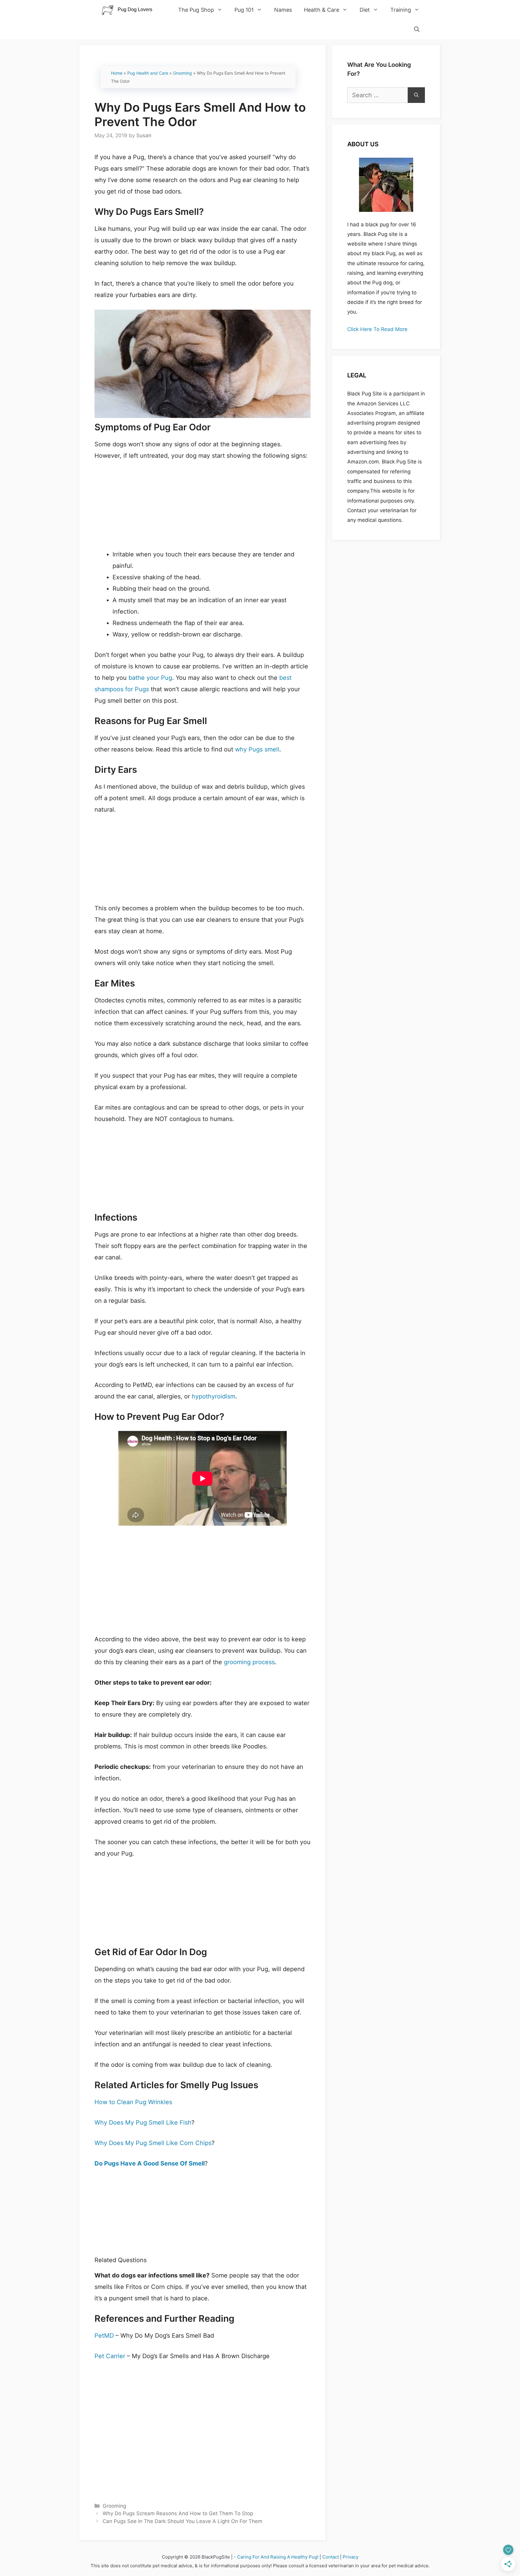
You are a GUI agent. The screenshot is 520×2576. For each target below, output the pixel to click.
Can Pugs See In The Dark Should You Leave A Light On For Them (183, 2521)
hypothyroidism (214, 1396)
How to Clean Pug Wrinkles (133, 2102)
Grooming (183, 73)
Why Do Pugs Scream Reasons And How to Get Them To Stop (178, 2513)
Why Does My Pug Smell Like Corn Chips (153, 2143)
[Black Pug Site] (130, 10)
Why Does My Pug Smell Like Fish (143, 2122)
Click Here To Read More (377, 329)
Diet (365, 10)
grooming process (249, 1662)
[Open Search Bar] (417, 29)
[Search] (416, 95)
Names (283, 10)
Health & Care (322, 10)
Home (117, 73)
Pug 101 (244, 10)
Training (401, 10)
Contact (331, 2557)
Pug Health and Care (148, 73)
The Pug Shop (196, 10)
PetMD (104, 2336)
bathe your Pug (150, 678)
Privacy (351, 2557)
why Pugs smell (257, 749)
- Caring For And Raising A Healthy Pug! (276, 2557)
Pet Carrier (110, 2356)
